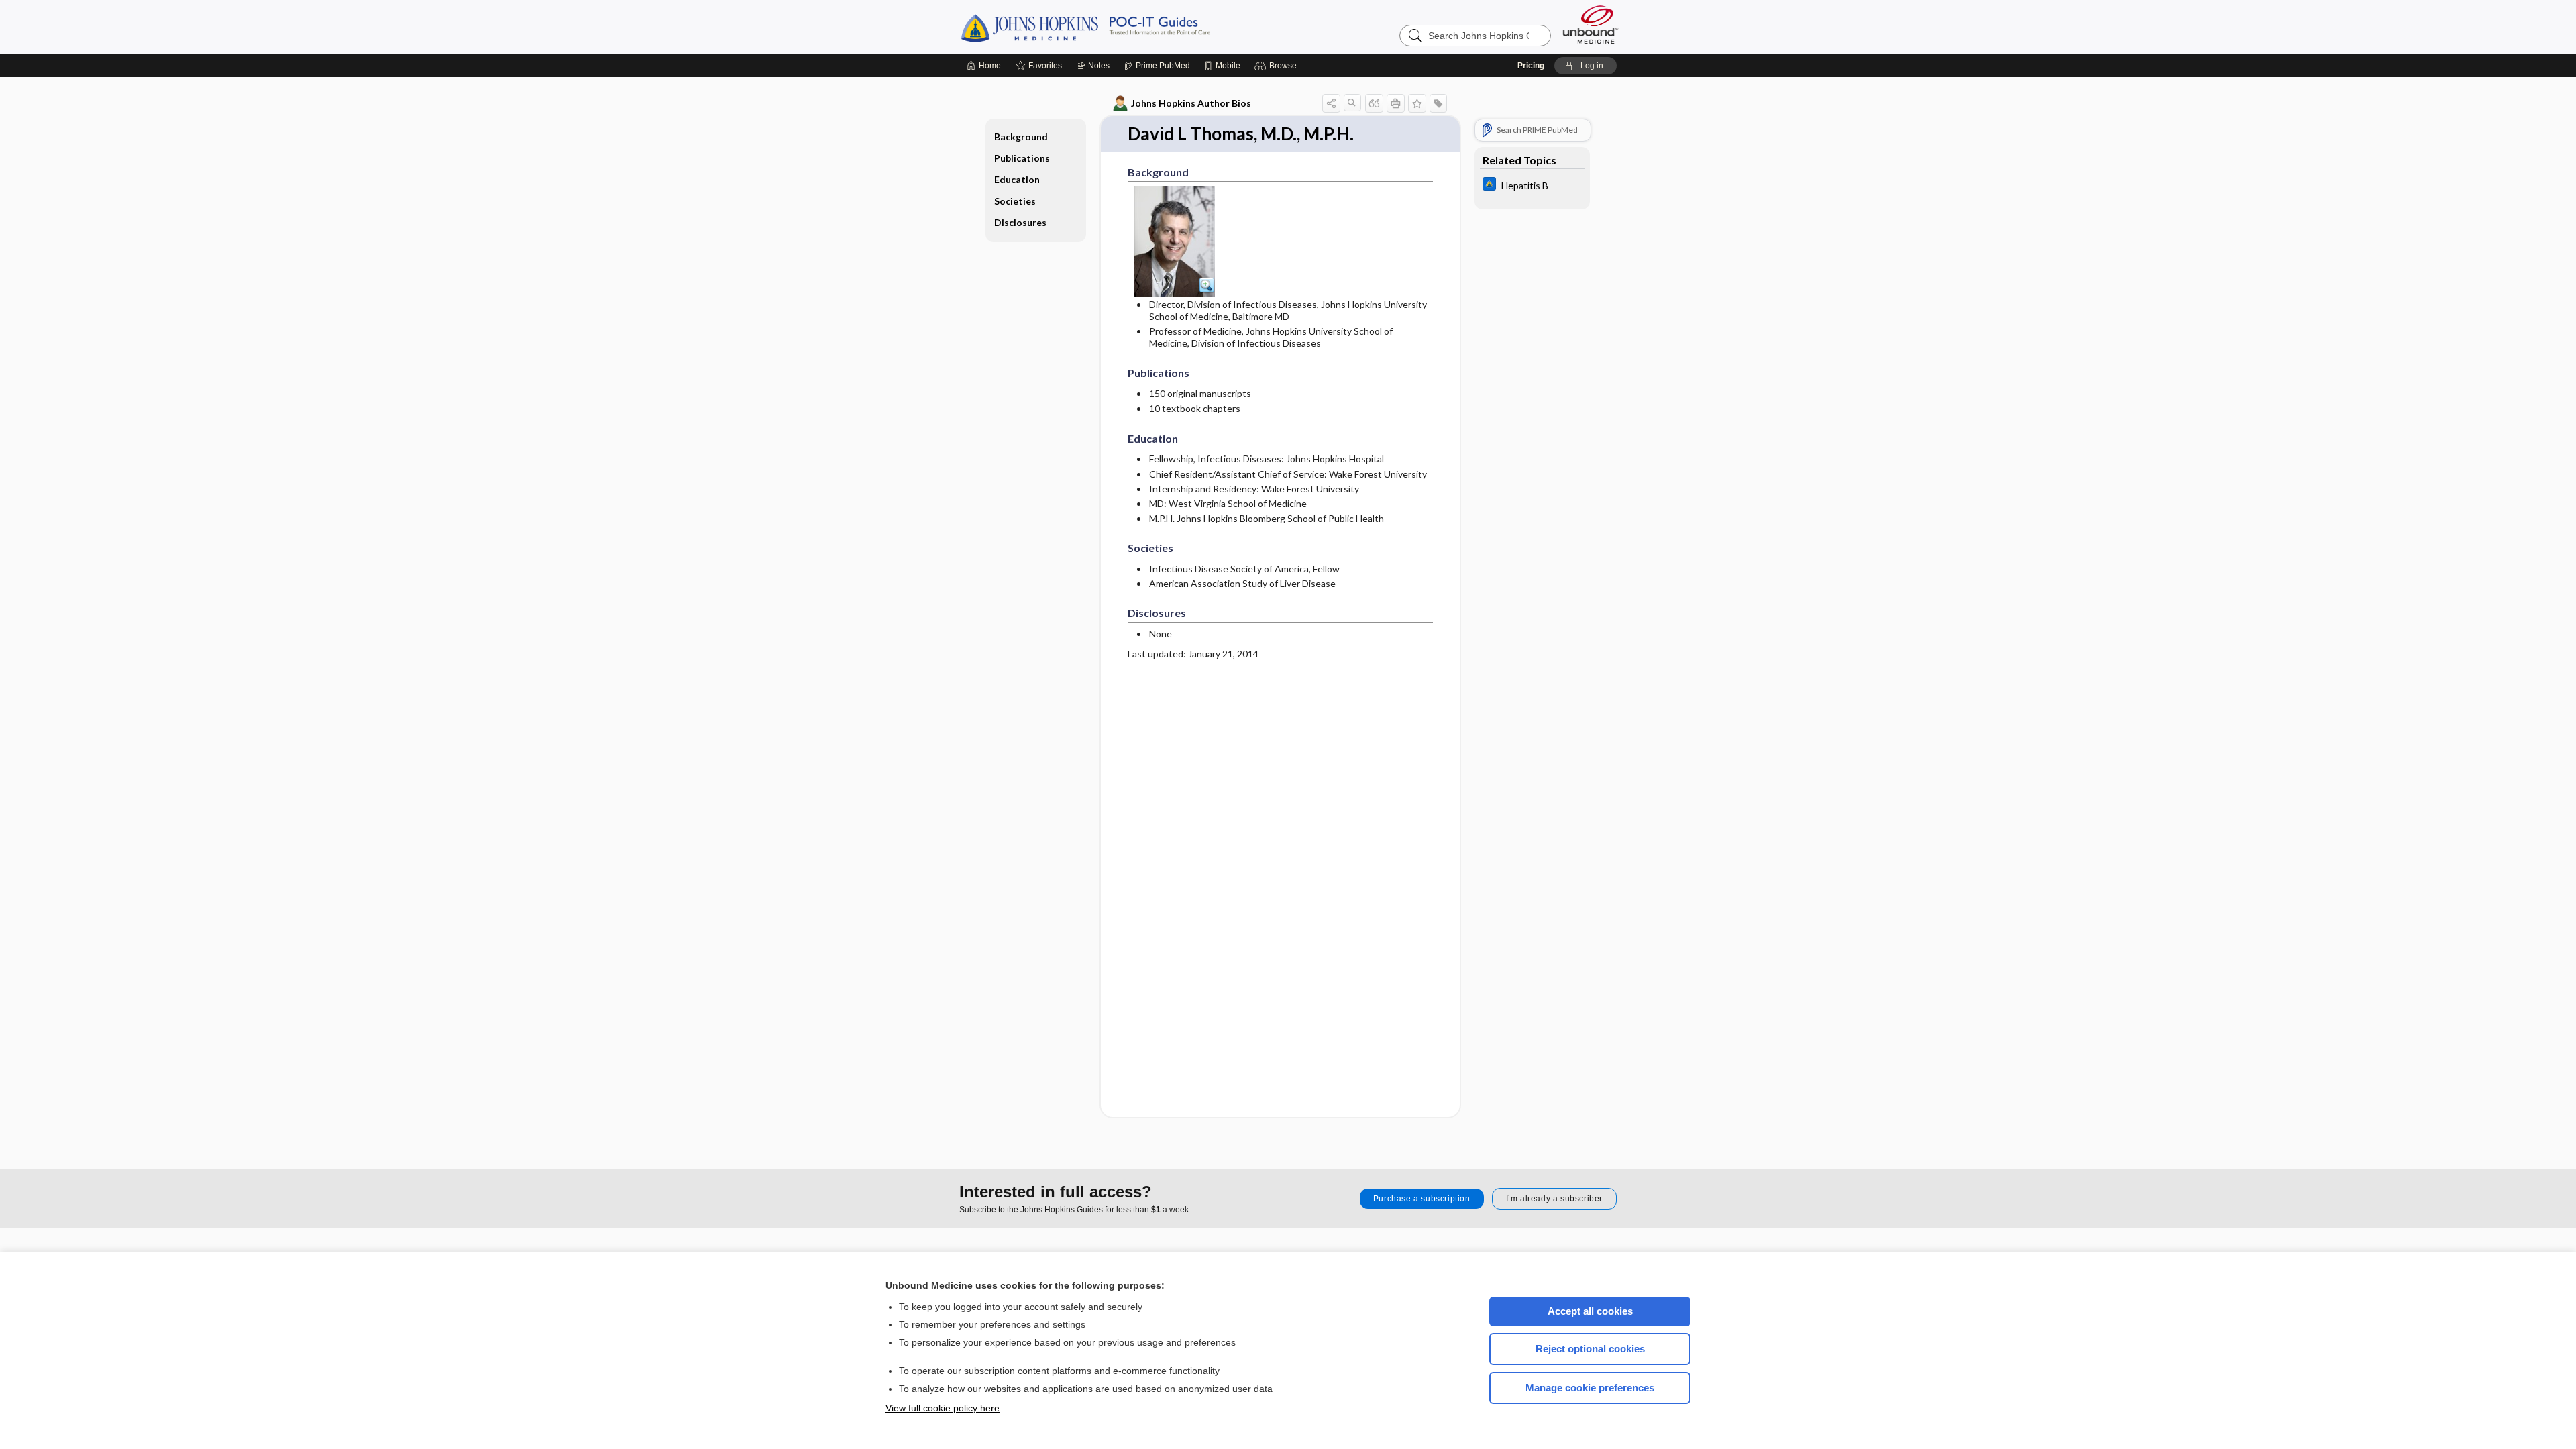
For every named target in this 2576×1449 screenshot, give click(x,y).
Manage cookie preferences (1590, 1388)
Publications (1022, 158)
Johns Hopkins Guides (1127, 27)
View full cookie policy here (943, 1408)
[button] (1278, 66)
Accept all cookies (1590, 1311)
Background (1021, 137)
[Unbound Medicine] (1591, 24)
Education (1017, 179)
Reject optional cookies (1590, 1349)
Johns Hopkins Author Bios (1191, 103)
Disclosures (1020, 222)
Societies (1015, 201)
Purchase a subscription (1422, 1199)
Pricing (1531, 66)
